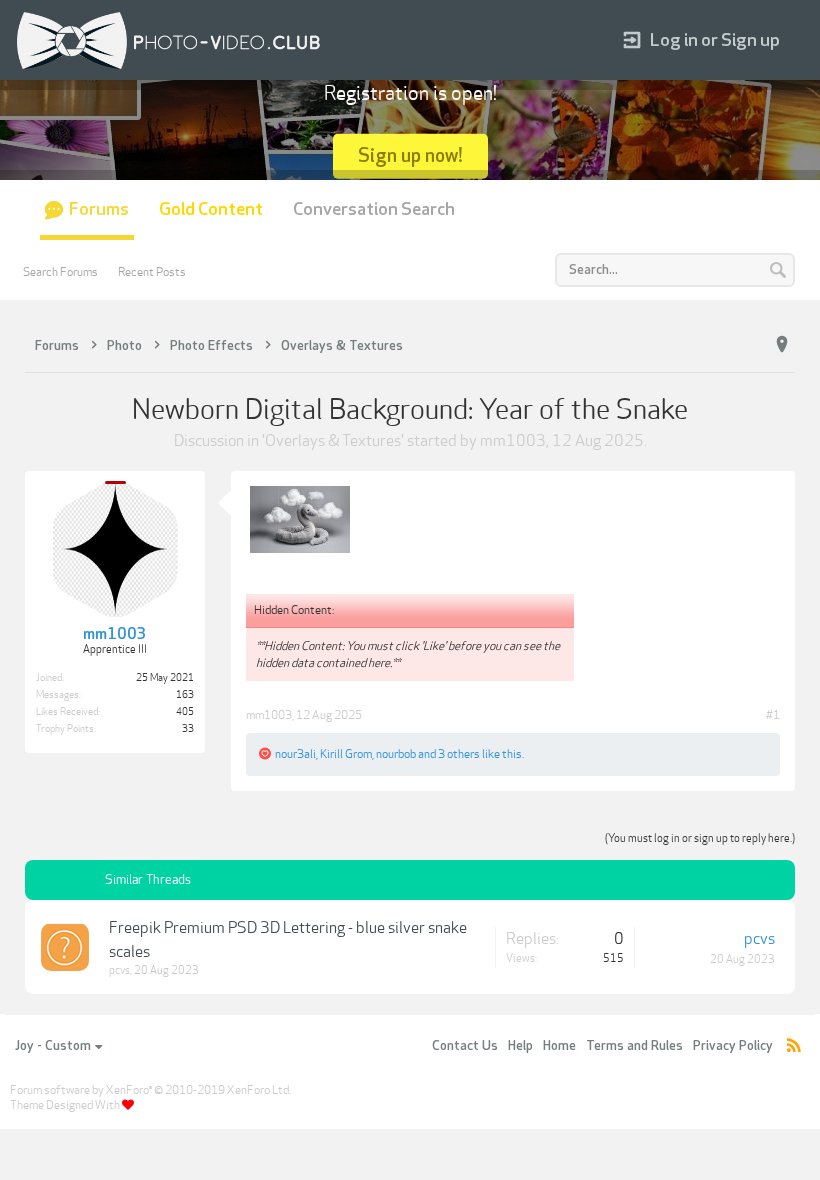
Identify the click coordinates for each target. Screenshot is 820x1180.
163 (185, 695)
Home (559, 1046)
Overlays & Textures (333, 441)
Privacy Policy (733, 1046)
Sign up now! (410, 155)
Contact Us (465, 1046)
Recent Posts (152, 272)
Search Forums (60, 272)
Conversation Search (374, 209)
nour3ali (295, 754)
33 (188, 729)
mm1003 (513, 441)
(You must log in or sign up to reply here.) (700, 838)
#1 (773, 715)
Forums (99, 209)
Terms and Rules (634, 1046)
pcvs (119, 970)
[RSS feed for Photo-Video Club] (794, 1046)
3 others (459, 754)
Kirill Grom (346, 754)
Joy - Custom (53, 1046)
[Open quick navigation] (782, 345)
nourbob (396, 754)
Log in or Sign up (715, 40)
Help (520, 1046)
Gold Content (211, 209)
